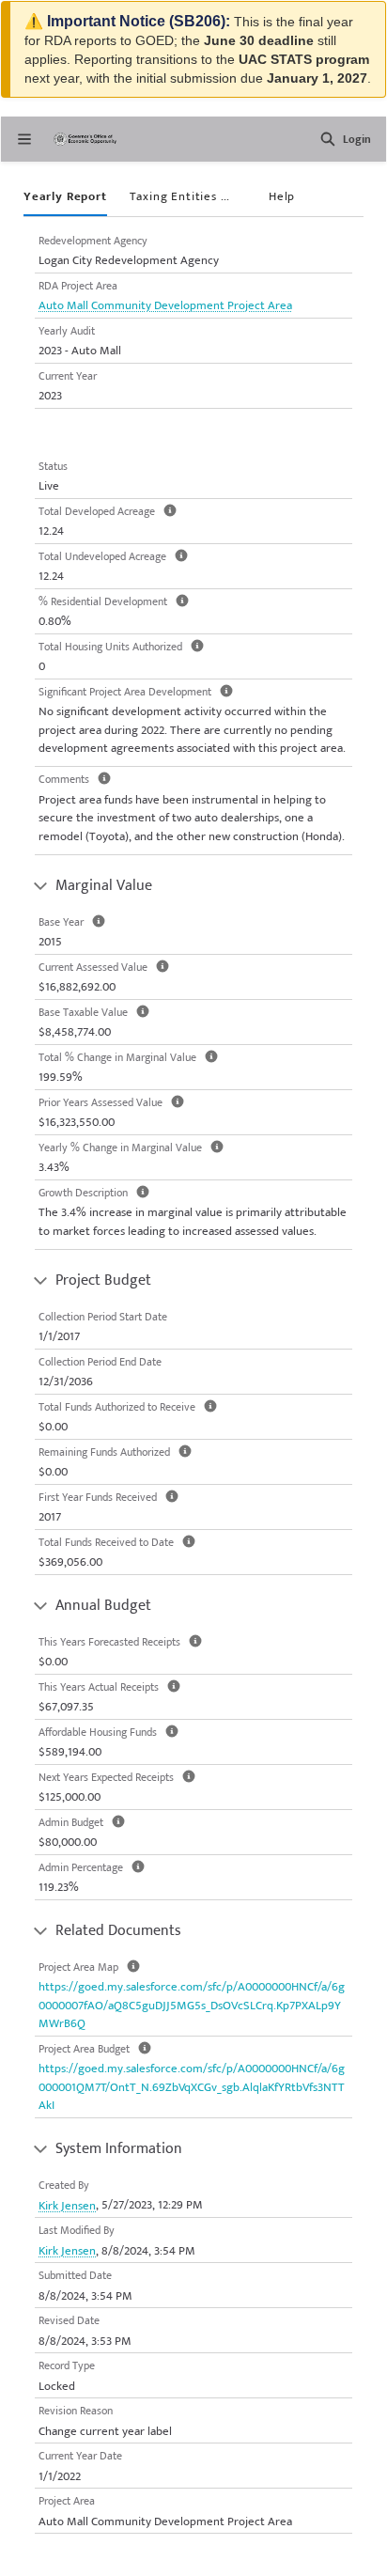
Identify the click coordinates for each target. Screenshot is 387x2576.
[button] (328, 139)
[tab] (65, 198)
